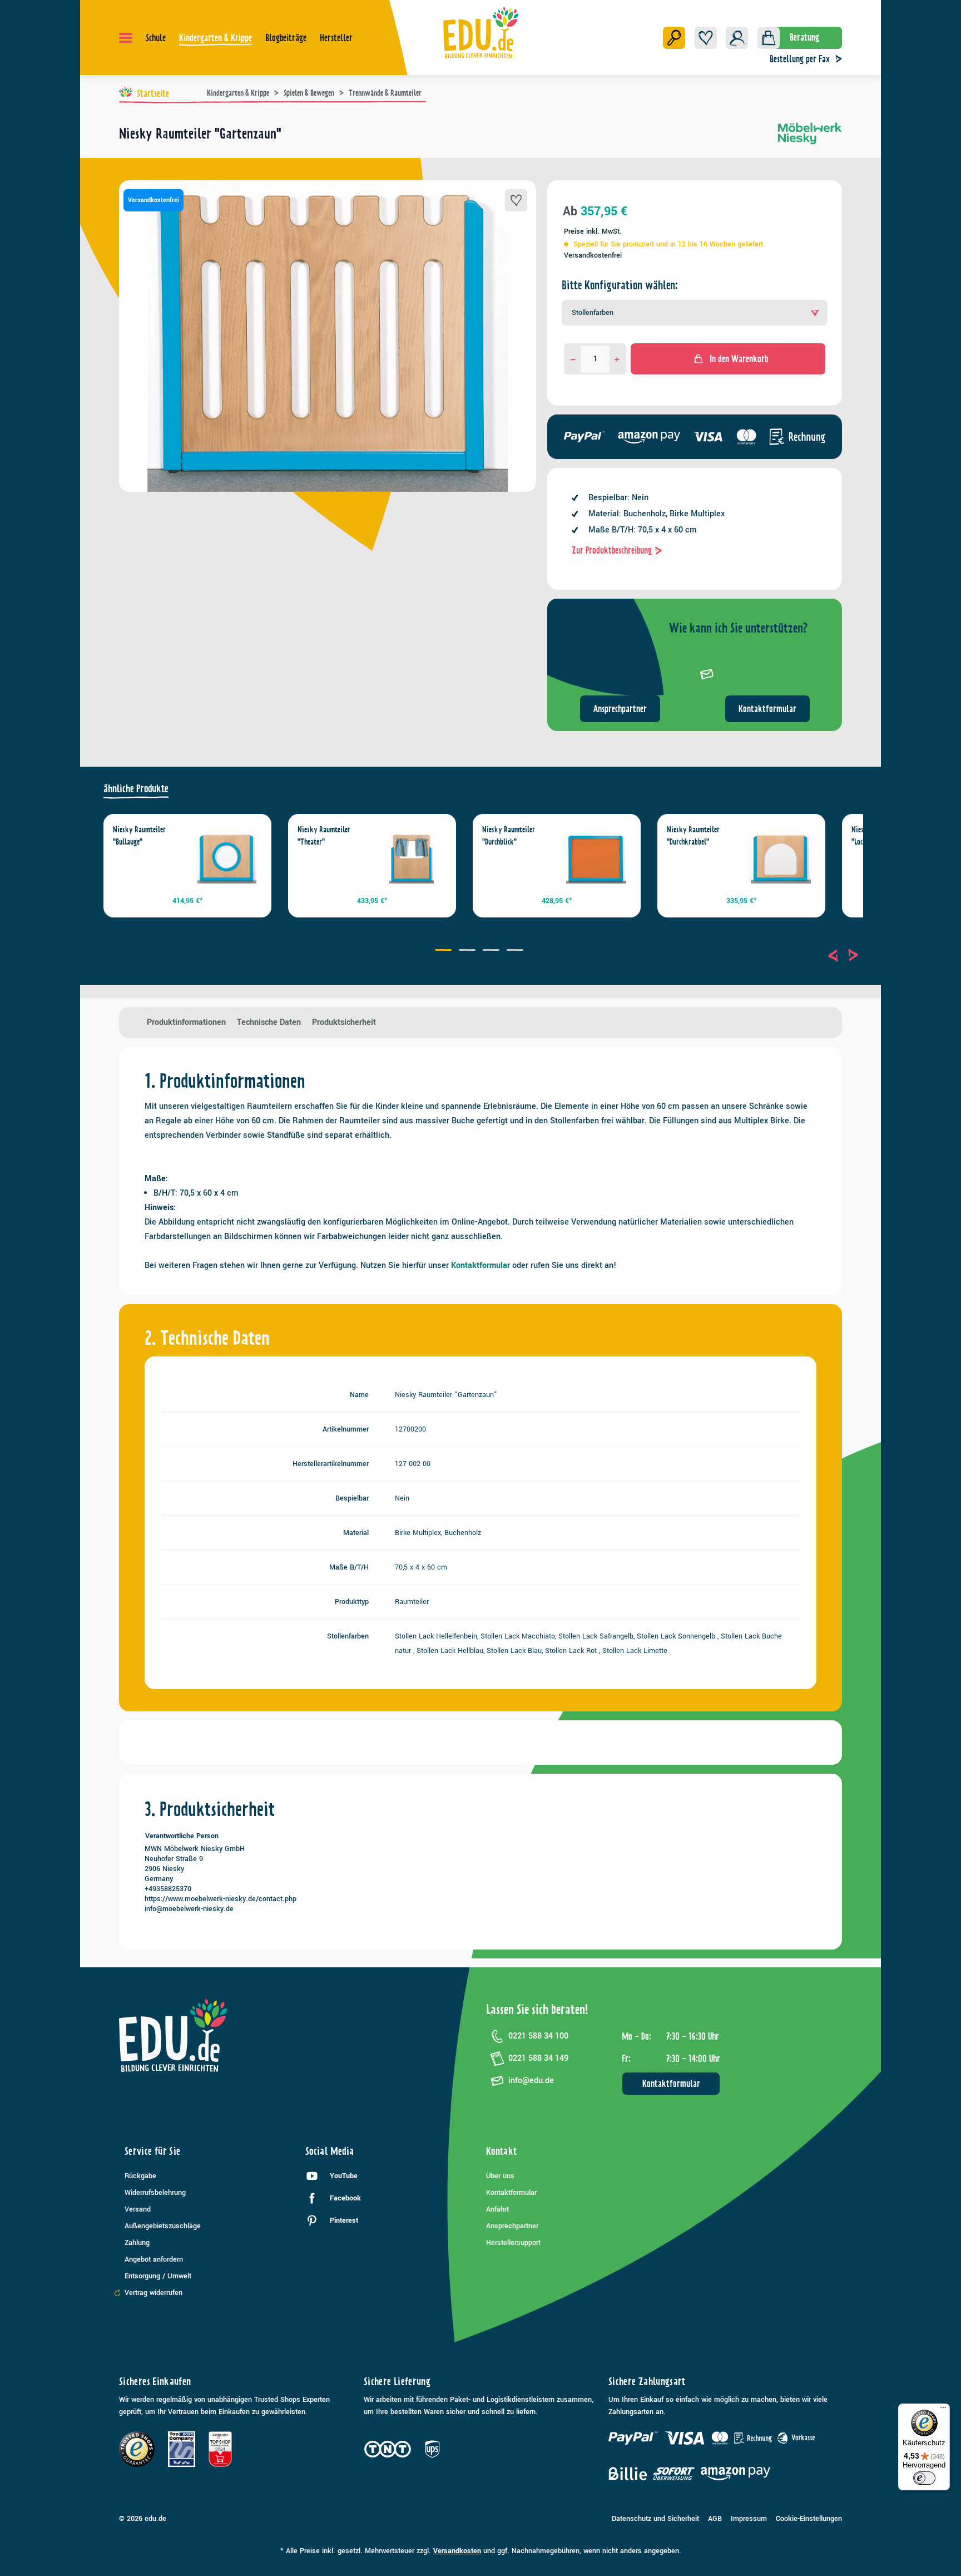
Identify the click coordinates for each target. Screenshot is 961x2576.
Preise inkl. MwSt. (593, 231)
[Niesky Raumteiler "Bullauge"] (227, 858)
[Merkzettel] (706, 38)
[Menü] (126, 38)
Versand (138, 2209)
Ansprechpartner (620, 709)
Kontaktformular (767, 709)
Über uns (500, 2176)
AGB (715, 2519)
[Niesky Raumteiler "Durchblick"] (596, 858)
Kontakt (502, 2151)
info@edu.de (531, 2081)
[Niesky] (810, 138)
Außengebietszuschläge (163, 2226)
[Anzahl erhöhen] (617, 359)
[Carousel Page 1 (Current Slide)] (445, 951)
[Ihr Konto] (737, 38)
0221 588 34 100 (538, 2036)
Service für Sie (152, 2151)
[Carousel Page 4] (516, 951)
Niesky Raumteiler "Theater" (324, 836)
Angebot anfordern (154, 2259)
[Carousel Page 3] (492, 951)
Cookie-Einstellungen (809, 2519)
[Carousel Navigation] (843, 955)
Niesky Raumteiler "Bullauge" (139, 836)
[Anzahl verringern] (573, 359)
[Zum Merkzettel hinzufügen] (516, 200)
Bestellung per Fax (800, 59)
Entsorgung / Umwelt (158, 2276)
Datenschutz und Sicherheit (655, 2519)
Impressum (749, 2519)
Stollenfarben (593, 313)
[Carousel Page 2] (469, 951)
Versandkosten (457, 2551)
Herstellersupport (513, 2243)
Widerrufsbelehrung (155, 2193)
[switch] (924, 2478)
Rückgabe (140, 2176)
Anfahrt (497, 2209)
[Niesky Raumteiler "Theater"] (412, 858)
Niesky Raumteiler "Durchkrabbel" (693, 836)
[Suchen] (674, 38)
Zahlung (137, 2243)
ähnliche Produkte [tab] (136, 789)
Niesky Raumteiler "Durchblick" (509, 836)
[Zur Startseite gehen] (481, 32)
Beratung (804, 37)
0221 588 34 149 (538, 2058)
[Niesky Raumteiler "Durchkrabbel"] (781, 858)
